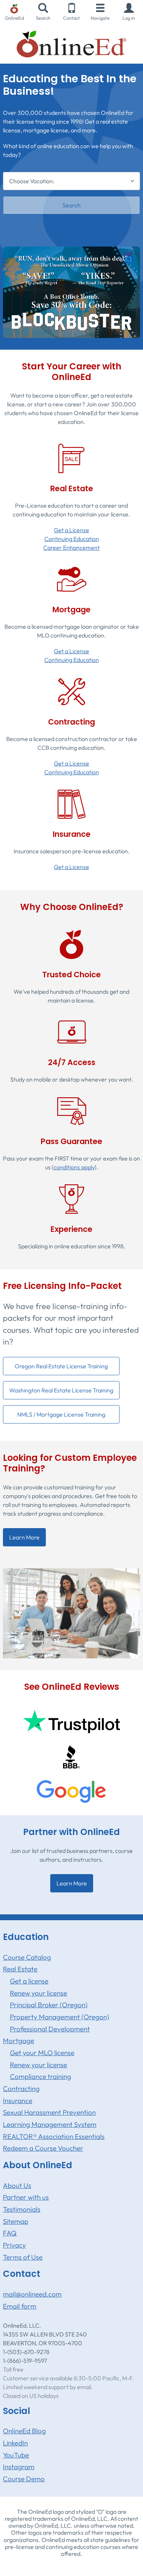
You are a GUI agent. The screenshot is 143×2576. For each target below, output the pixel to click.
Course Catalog (27, 1957)
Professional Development (50, 2029)
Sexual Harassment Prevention (49, 2112)
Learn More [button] (24, 1537)
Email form (20, 2306)
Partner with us (26, 2197)
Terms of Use (23, 2257)
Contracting (21, 2088)
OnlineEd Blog (24, 2431)
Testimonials (22, 2209)
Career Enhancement (71, 548)
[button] (129, 12)
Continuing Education (72, 539)
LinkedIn (15, 2443)
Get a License (71, 530)
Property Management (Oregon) (60, 2017)
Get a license (29, 1981)
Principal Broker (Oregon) (49, 2005)
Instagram (19, 2467)
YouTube (16, 2455)
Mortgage (19, 2041)
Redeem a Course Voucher (43, 2148)
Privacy (14, 2245)
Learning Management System (50, 2124)
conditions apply (74, 1167)
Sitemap (16, 2221)
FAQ (10, 2233)
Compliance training (41, 2076)
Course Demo (24, 2479)
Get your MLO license (42, 2053)
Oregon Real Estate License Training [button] (61, 1366)
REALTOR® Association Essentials (54, 2136)
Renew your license (38, 1993)
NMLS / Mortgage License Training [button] (61, 1414)
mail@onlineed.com (32, 2294)
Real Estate (20, 1969)
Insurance (18, 2101)
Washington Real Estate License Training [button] (61, 1390)
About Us (17, 2185)
